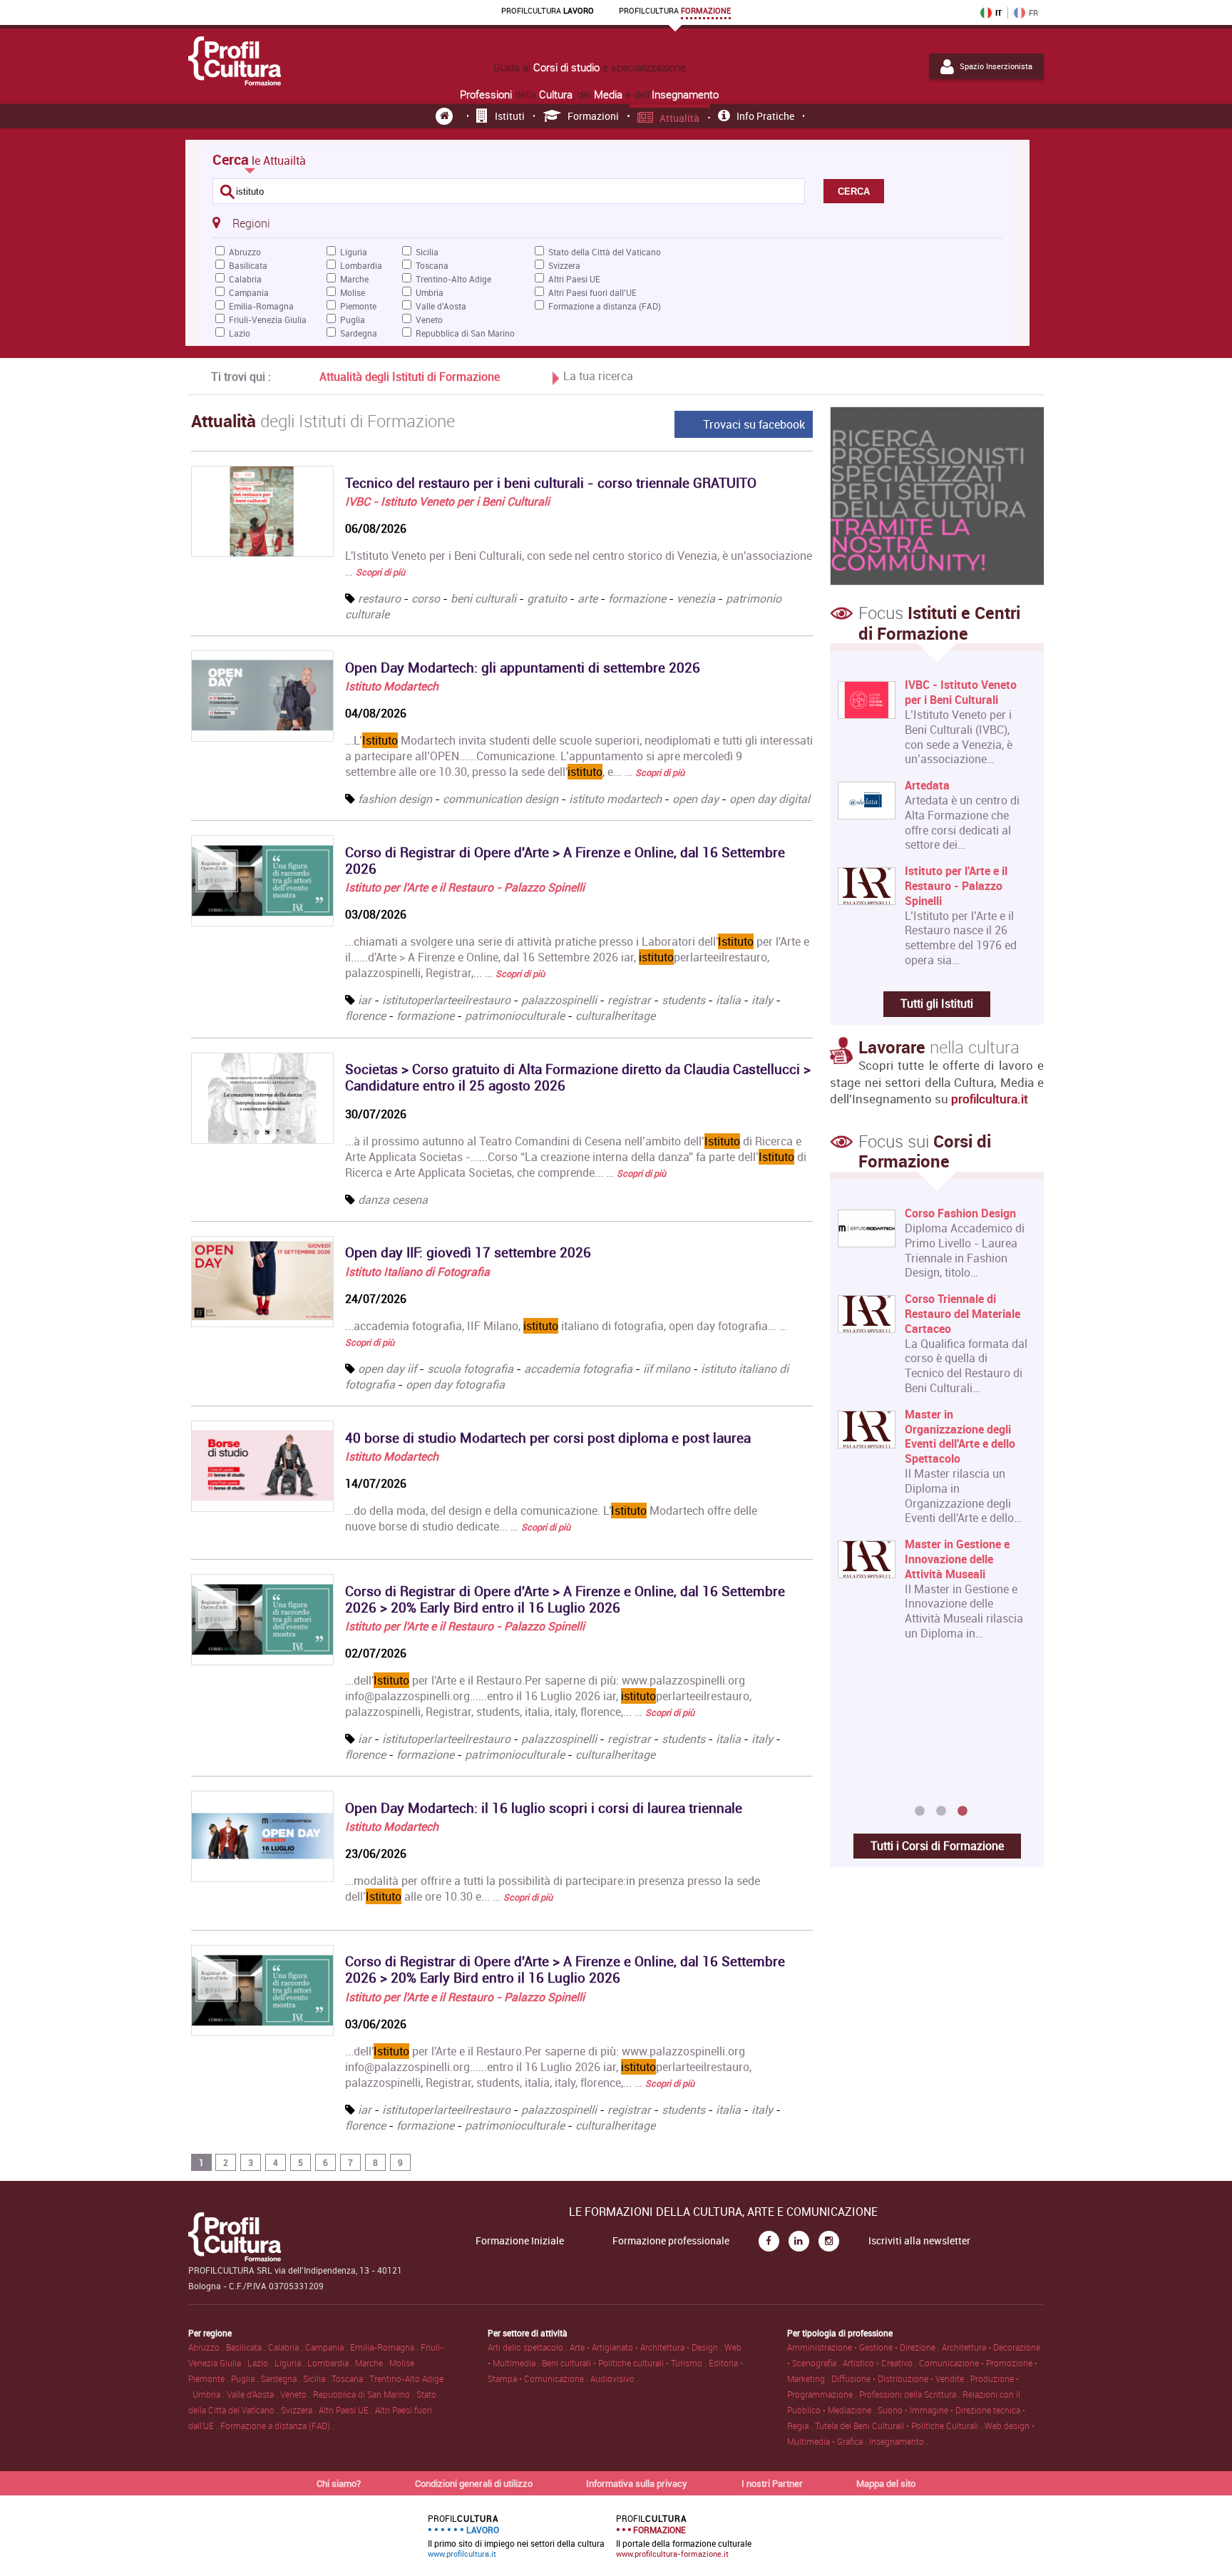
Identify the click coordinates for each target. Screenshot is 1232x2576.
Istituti (510, 116)
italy (762, 1000)
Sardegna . (282, 2378)
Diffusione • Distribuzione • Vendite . (901, 2378)
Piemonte (358, 306)
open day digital (770, 799)
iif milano (667, 1369)
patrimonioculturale (516, 1016)
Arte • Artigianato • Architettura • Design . (647, 2347)
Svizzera (564, 265)
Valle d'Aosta (441, 306)
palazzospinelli (559, 1000)
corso (426, 598)
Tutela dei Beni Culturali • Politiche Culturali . (900, 2426)
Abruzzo (245, 252)
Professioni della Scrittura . (911, 2394)
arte (587, 598)
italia (728, 1000)
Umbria (430, 292)
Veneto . (297, 2394)
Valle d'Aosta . (253, 2394)
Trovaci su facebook (754, 424)
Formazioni (593, 116)
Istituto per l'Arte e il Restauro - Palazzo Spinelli (465, 887)
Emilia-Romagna (261, 306)
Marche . (372, 2363)
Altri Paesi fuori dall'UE (592, 292)
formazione (637, 598)
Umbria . (210, 2394)
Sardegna (359, 333)
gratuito (547, 598)
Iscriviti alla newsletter (919, 2241)
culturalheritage (615, 1016)
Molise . (404, 2363)
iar (365, 1000)
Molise (353, 292)
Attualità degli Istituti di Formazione (410, 377)
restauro (379, 598)
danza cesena (393, 1200)
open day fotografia (455, 1384)
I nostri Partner (772, 2483)
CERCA (854, 191)
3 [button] (962, 1811)
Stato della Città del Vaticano (605, 252)
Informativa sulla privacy (637, 2483)
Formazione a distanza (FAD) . (277, 2426)
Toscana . (350, 2378)
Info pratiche (765, 116)
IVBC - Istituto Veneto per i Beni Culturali (447, 501)
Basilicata (248, 265)
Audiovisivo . (615, 2378)
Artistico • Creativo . (881, 2363)
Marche (354, 279)
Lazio (240, 333)
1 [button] (920, 1811)
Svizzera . (300, 2410)
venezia (696, 598)
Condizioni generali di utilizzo (474, 2483)
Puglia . (246, 2378)
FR (1033, 13)
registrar (629, 1000)
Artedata (927, 786)
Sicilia (427, 252)
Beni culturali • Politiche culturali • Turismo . (625, 2363)
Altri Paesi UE (574, 279)
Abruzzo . (207, 2347)
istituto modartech (615, 799)
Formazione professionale (671, 2241)
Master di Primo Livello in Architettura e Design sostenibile (965, 1228)
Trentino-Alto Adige (453, 279)
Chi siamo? (339, 2483)
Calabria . (287, 2347)
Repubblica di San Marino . (365, 2394)
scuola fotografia (470, 1369)
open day (695, 799)
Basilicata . (247, 2347)
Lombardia (361, 265)
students (683, 1000)
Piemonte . (210, 2378)
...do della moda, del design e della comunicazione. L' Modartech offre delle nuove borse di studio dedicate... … (551, 1518)
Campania (249, 292)
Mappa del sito (886, 2483)
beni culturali (483, 598)
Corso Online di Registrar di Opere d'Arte (967, 1700)
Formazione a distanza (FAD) (605, 306)
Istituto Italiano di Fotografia (417, 1272)
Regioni (251, 223)
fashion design (395, 799)
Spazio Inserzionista (996, 66)
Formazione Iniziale (520, 2241)
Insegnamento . (899, 2441)
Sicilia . (317, 2378)
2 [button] (941, 1811)
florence (365, 1016)
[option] (934, 1503)
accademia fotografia (578, 1369)
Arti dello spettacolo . (529, 2347)
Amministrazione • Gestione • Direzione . (864, 2347)
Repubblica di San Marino (465, 333)
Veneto (429, 320)
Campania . (328, 2347)
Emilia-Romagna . (385, 2347)
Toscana (432, 265)
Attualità (679, 118)
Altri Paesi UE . (347, 2410)
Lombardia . (331, 2363)
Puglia (353, 320)
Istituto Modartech (392, 686)
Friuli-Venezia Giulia (268, 320)
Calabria (245, 279)
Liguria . (291, 2363)
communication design (500, 799)
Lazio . (261, 2363)
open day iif (387, 1369)
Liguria (354, 252)
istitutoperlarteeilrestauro (446, 1000)
